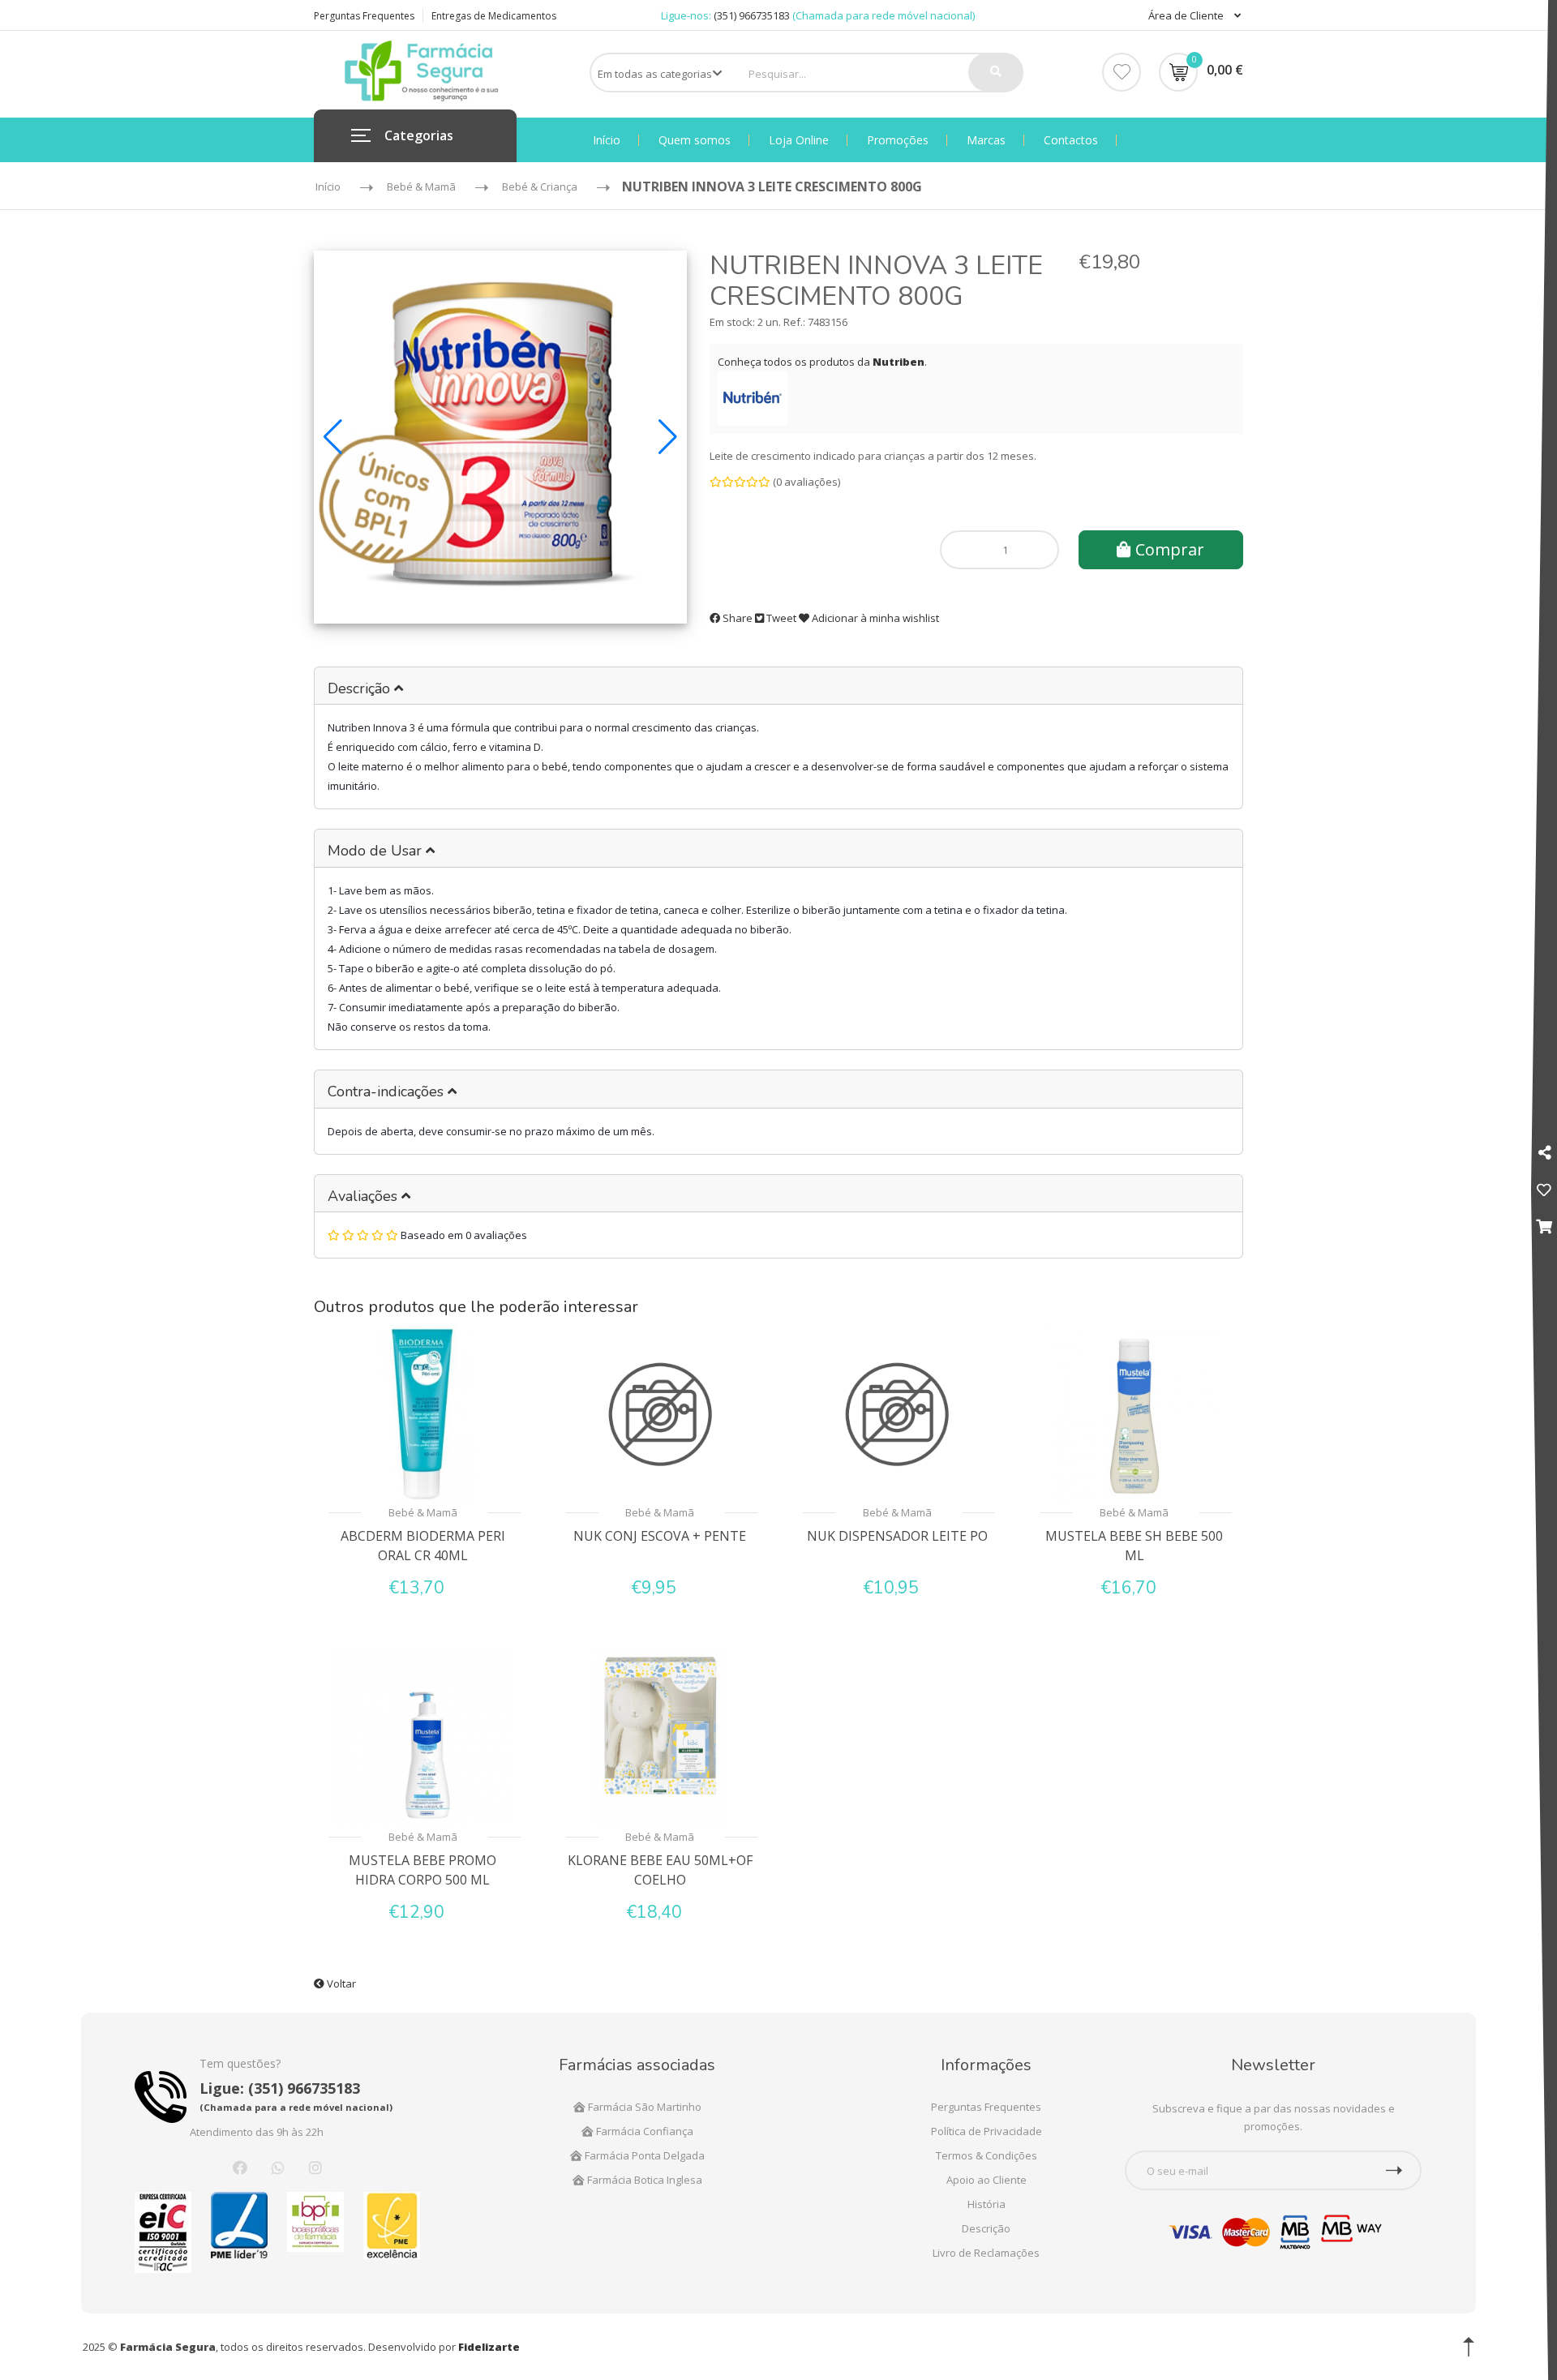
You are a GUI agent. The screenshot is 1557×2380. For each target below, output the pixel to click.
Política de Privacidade (987, 2131)
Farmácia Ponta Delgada (643, 2155)
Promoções (898, 140)
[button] (333, 437)
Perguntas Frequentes (364, 16)
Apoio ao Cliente (987, 2180)
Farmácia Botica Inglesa (643, 2180)
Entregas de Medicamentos (494, 16)
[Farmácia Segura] (422, 70)
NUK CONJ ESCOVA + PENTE (660, 1536)
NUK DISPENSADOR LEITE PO (897, 1536)
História (987, 2204)
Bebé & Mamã (423, 1512)
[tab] (778, 686)
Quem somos (695, 140)
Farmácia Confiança (643, 2131)
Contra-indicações (388, 1091)
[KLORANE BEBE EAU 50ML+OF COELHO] (661, 1739)
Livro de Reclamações (986, 2253)
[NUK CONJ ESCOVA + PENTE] (661, 1414)
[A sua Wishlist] (1544, 1190)
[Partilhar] (1544, 1152)
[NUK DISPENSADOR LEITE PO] (897, 1414)
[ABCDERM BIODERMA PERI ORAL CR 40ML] (423, 1414)
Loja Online (799, 140)
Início (607, 140)
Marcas (986, 140)
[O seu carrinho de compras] (1544, 1226)
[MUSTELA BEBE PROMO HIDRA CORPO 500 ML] (423, 1739)
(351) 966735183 (752, 15)
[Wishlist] (1122, 72)
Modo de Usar (377, 851)
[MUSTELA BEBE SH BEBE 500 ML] (1135, 1414)
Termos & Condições (987, 2155)
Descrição (361, 688)
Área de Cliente (1187, 15)
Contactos (1071, 140)
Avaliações (365, 1196)
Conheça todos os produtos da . (822, 362)
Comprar (1168, 549)
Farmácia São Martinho (643, 2107)
